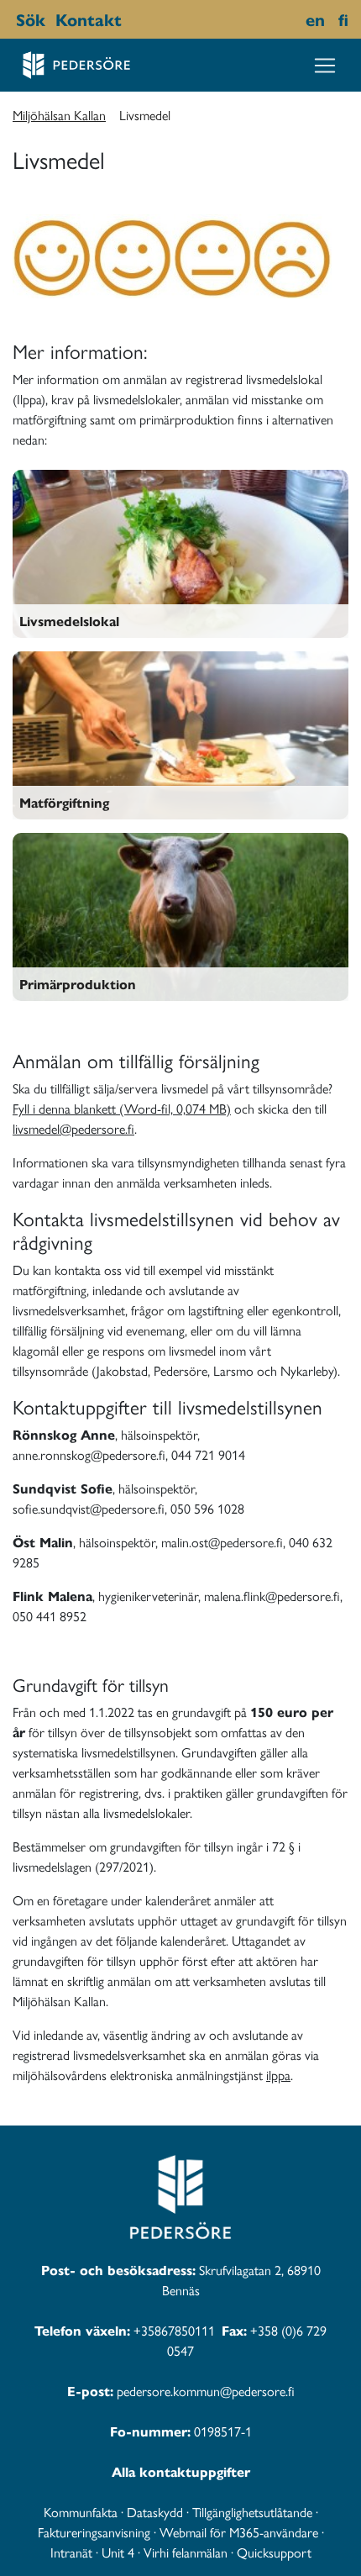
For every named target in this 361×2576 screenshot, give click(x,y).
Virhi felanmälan (186, 2552)
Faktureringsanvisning (94, 2532)
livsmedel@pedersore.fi (73, 1128)
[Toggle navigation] (325, 66)
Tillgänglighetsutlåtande (252, 2512)
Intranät (71, 2552)
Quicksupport (274, 2552)
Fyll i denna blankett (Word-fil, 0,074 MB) (122, 1108)
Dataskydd (155, 2512)
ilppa (278, 2075)
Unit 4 (118, 2552)
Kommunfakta (81, 2512)
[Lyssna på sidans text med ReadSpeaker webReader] (130, 19)
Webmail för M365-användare (239, 2532)
